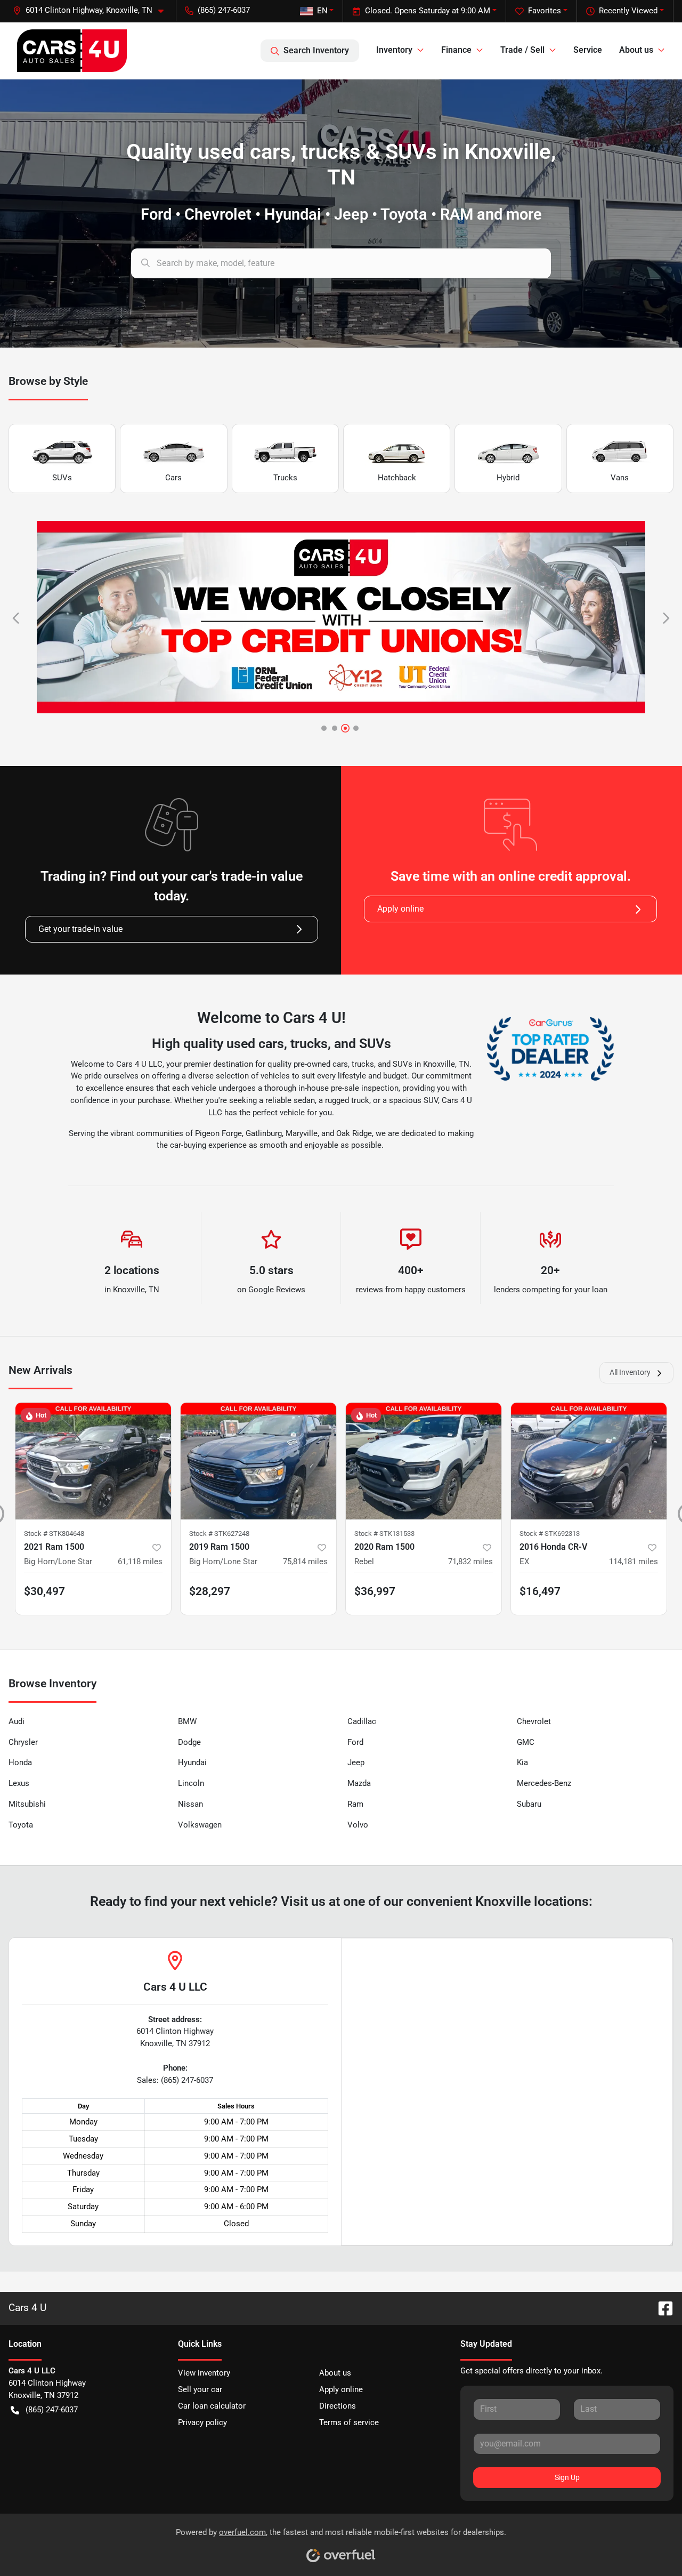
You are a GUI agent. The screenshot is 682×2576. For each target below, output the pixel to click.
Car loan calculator (212, 2406)
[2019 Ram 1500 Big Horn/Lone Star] (258, 1461)
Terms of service (349, 2422)
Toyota (21, 1825)
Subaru (529, 1804)
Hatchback (397, 478)
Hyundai (192, 1762)
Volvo (358, 1825)
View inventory (204, 2373)
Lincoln (191, 1783)
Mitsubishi (27, 1804)
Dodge (189, 1742)
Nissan (190, 1804)
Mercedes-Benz (544, 1783)
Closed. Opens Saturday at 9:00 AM (428, 11)
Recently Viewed (628, 11)
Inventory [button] (394, 50)
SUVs (62, 478)
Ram (355, 1804)
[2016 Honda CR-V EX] (589, 1461)
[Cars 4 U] (72, 51)
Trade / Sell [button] (522, 50)
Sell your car (200, 2389)
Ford (355, 1742)
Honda (20, 1762)
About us (335, 2373)
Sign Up (567, 2477)
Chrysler (23, 1742)
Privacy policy (202, 2422)
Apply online (400, 909)
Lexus (19, 1783)
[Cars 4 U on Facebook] (661, 2308)
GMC (526, 1742)
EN (322, 11)
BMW (187, 1721)
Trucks (285, 478)
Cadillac (362, 1721)
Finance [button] (456, 50)
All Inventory (630, 1372)
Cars (173, 478)
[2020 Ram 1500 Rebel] (424, 1461)
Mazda (359, 1783)
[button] (92, 10)
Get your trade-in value (80, 929)
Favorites (545, 11)
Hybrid (508, 478)
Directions (338, 2406)
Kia (522, 1762)
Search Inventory (316, 50)
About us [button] (636, 50)
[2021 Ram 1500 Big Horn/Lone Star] (93, 1461)
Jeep (356, 1762)
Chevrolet (534, 1721)
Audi (17, 1721)
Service (588, 50)
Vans (620, 478)
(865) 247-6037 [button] (224, 10)
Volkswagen (200, 1825)
